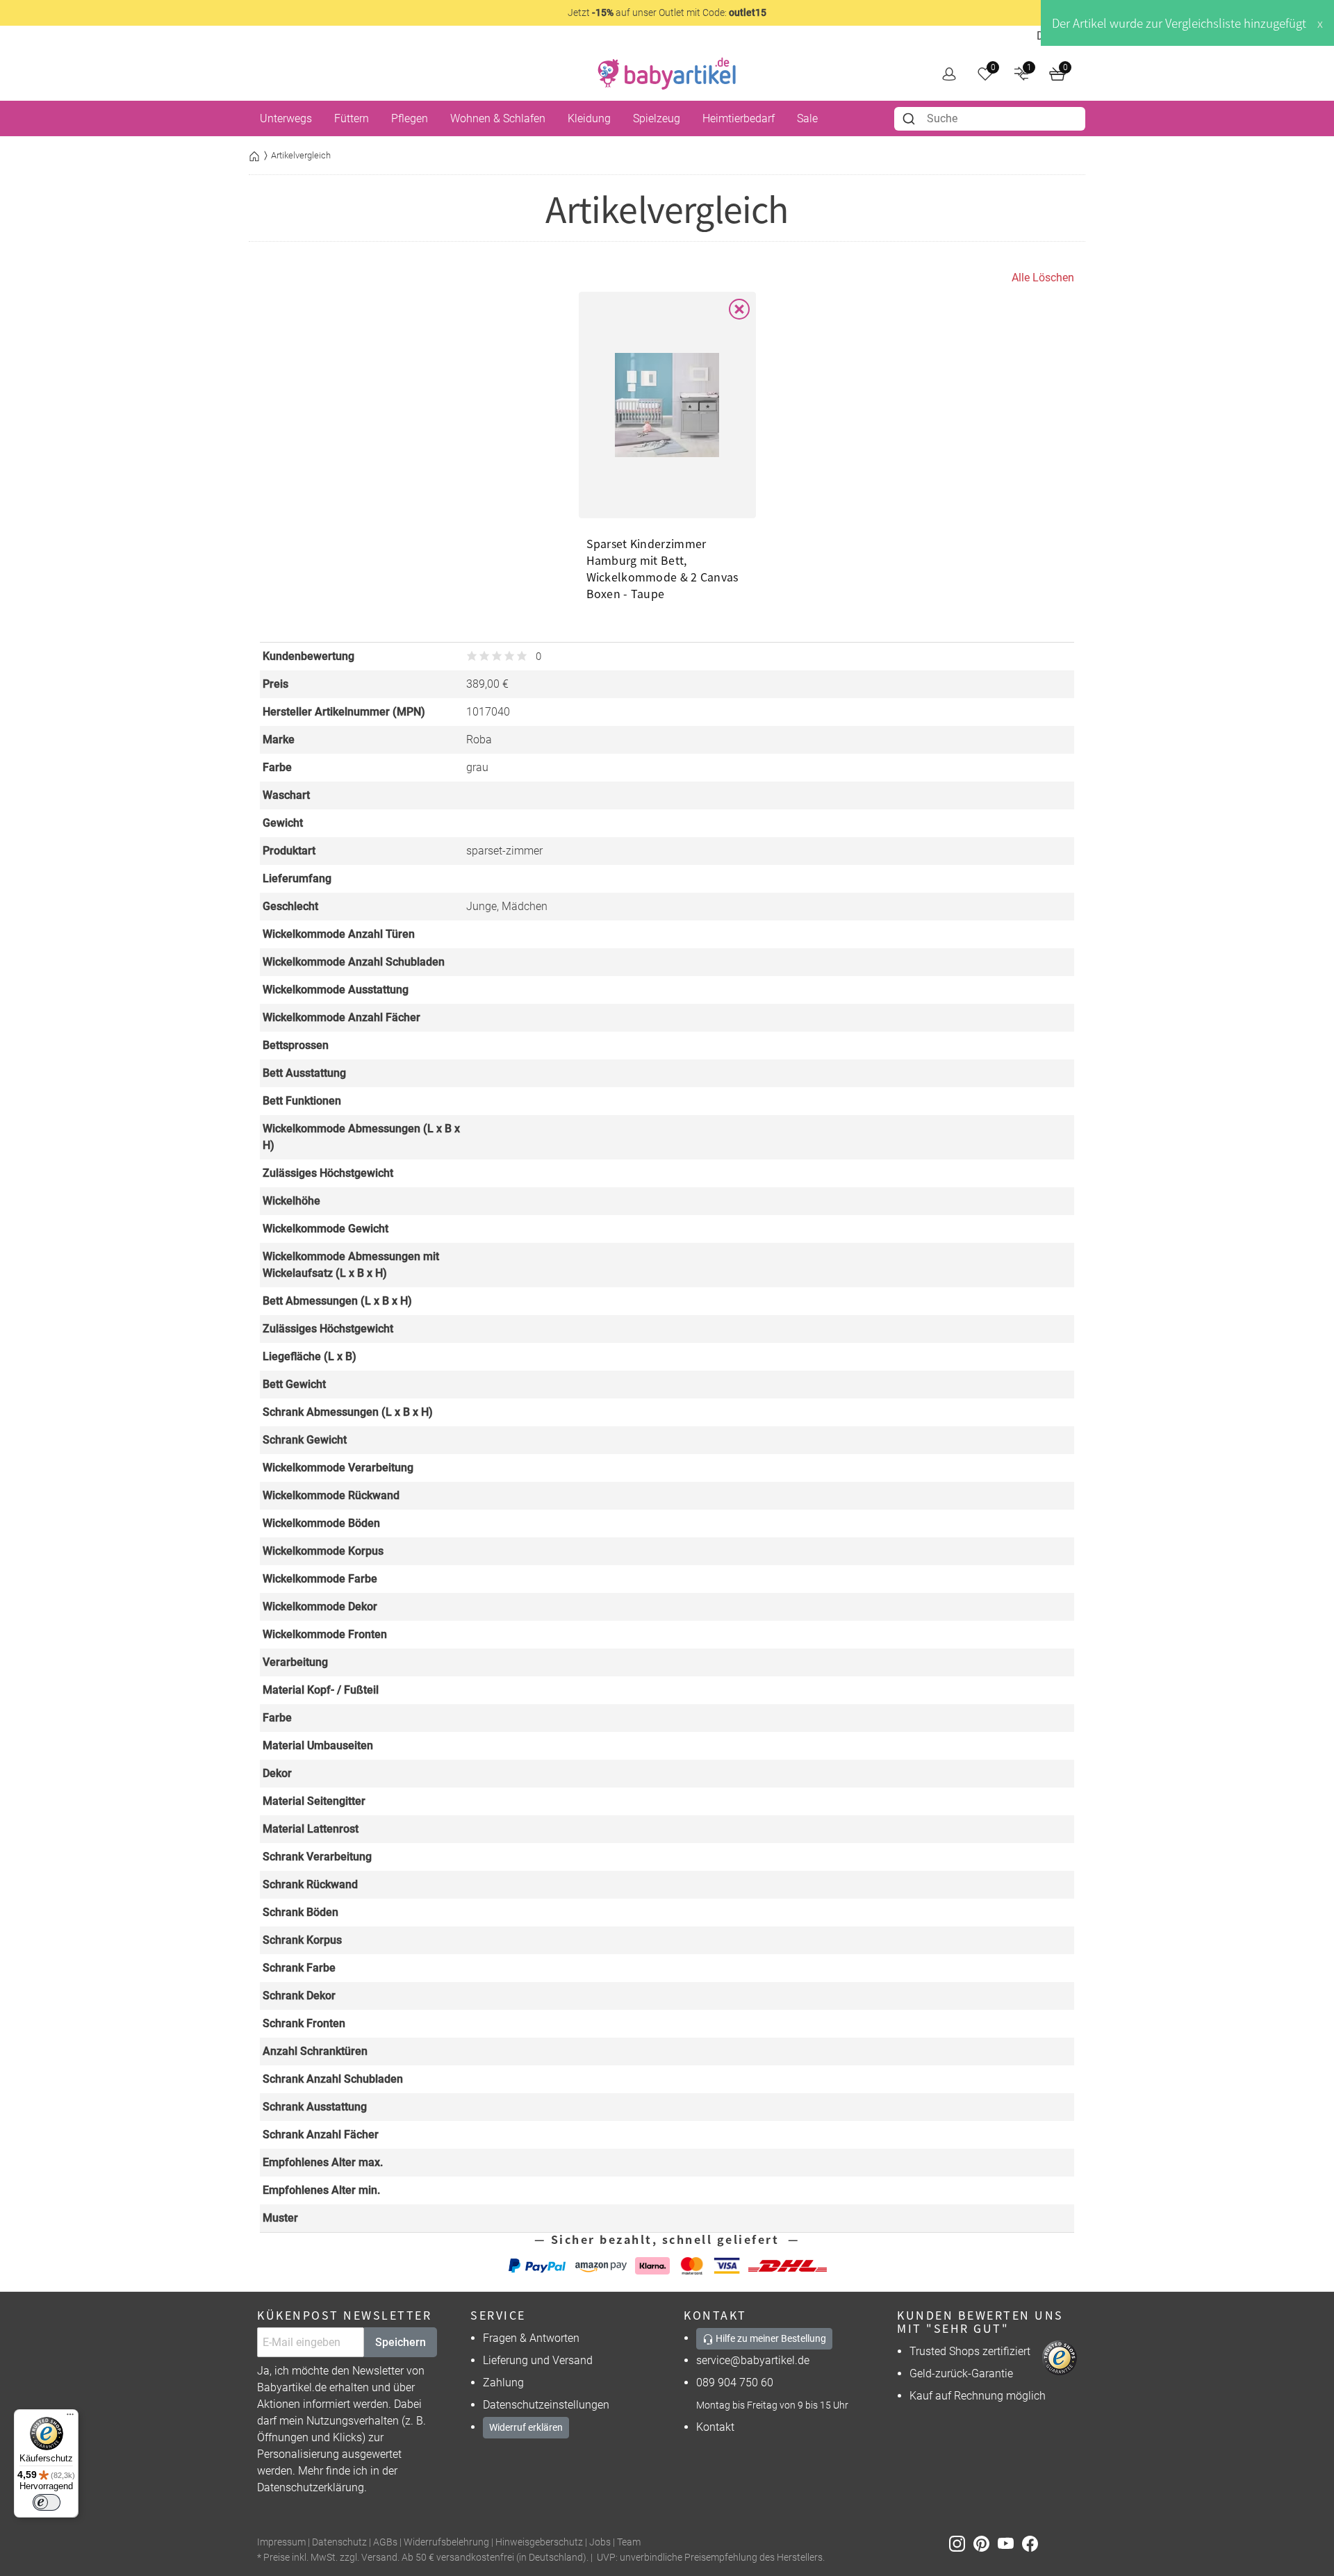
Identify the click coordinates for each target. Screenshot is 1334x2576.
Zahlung (503, 2383)
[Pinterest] (986, 2543)
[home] (667, 74)
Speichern (401, 2342)
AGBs (385, 2542)
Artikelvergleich (301, 155)
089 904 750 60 (735, 2383)
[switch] (47, 2502)
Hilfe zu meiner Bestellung (770, 2338)
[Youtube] (1010, 2543)
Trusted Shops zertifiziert (970, 2351)
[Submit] (911, 119)
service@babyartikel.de (753, 2360)
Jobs (600, 2542)
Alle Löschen (1043, 278)
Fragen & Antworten (531, 2338)
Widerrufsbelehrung (446, 2542)
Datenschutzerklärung (311, 2487)
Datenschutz (339, 2542)
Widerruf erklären (526, 2427)
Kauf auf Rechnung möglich (978, 2396)
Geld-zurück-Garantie (961, 2373)
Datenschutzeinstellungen (546, 2405)
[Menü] (70, 2418)
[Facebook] (1033, 2543)
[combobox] (990, 119)
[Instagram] (961, 2543)
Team (629, 2542)
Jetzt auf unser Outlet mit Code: (667, 13)
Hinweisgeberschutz (539, 2542)
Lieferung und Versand (538, 2360)
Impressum (281, 2542)
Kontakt (715, 2427)
